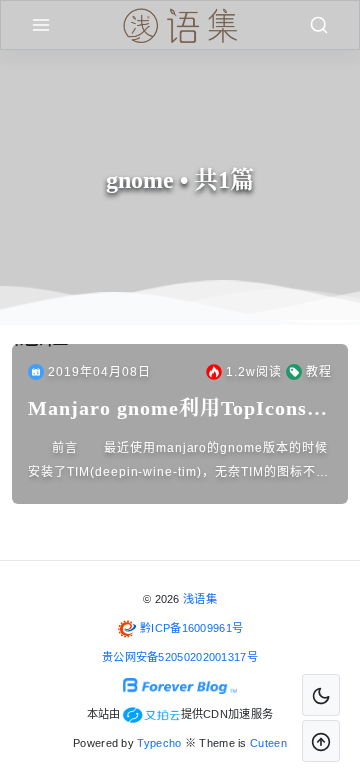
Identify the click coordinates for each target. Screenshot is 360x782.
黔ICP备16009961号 (191, 628)
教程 (319, 372)
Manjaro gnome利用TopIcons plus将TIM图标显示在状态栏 (167, 409)
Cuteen (268, 743)
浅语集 (200, 599)
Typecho (159, 743)
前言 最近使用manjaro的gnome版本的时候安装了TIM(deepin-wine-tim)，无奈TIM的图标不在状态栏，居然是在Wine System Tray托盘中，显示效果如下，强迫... (178, 462)
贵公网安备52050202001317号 (180, 657)
